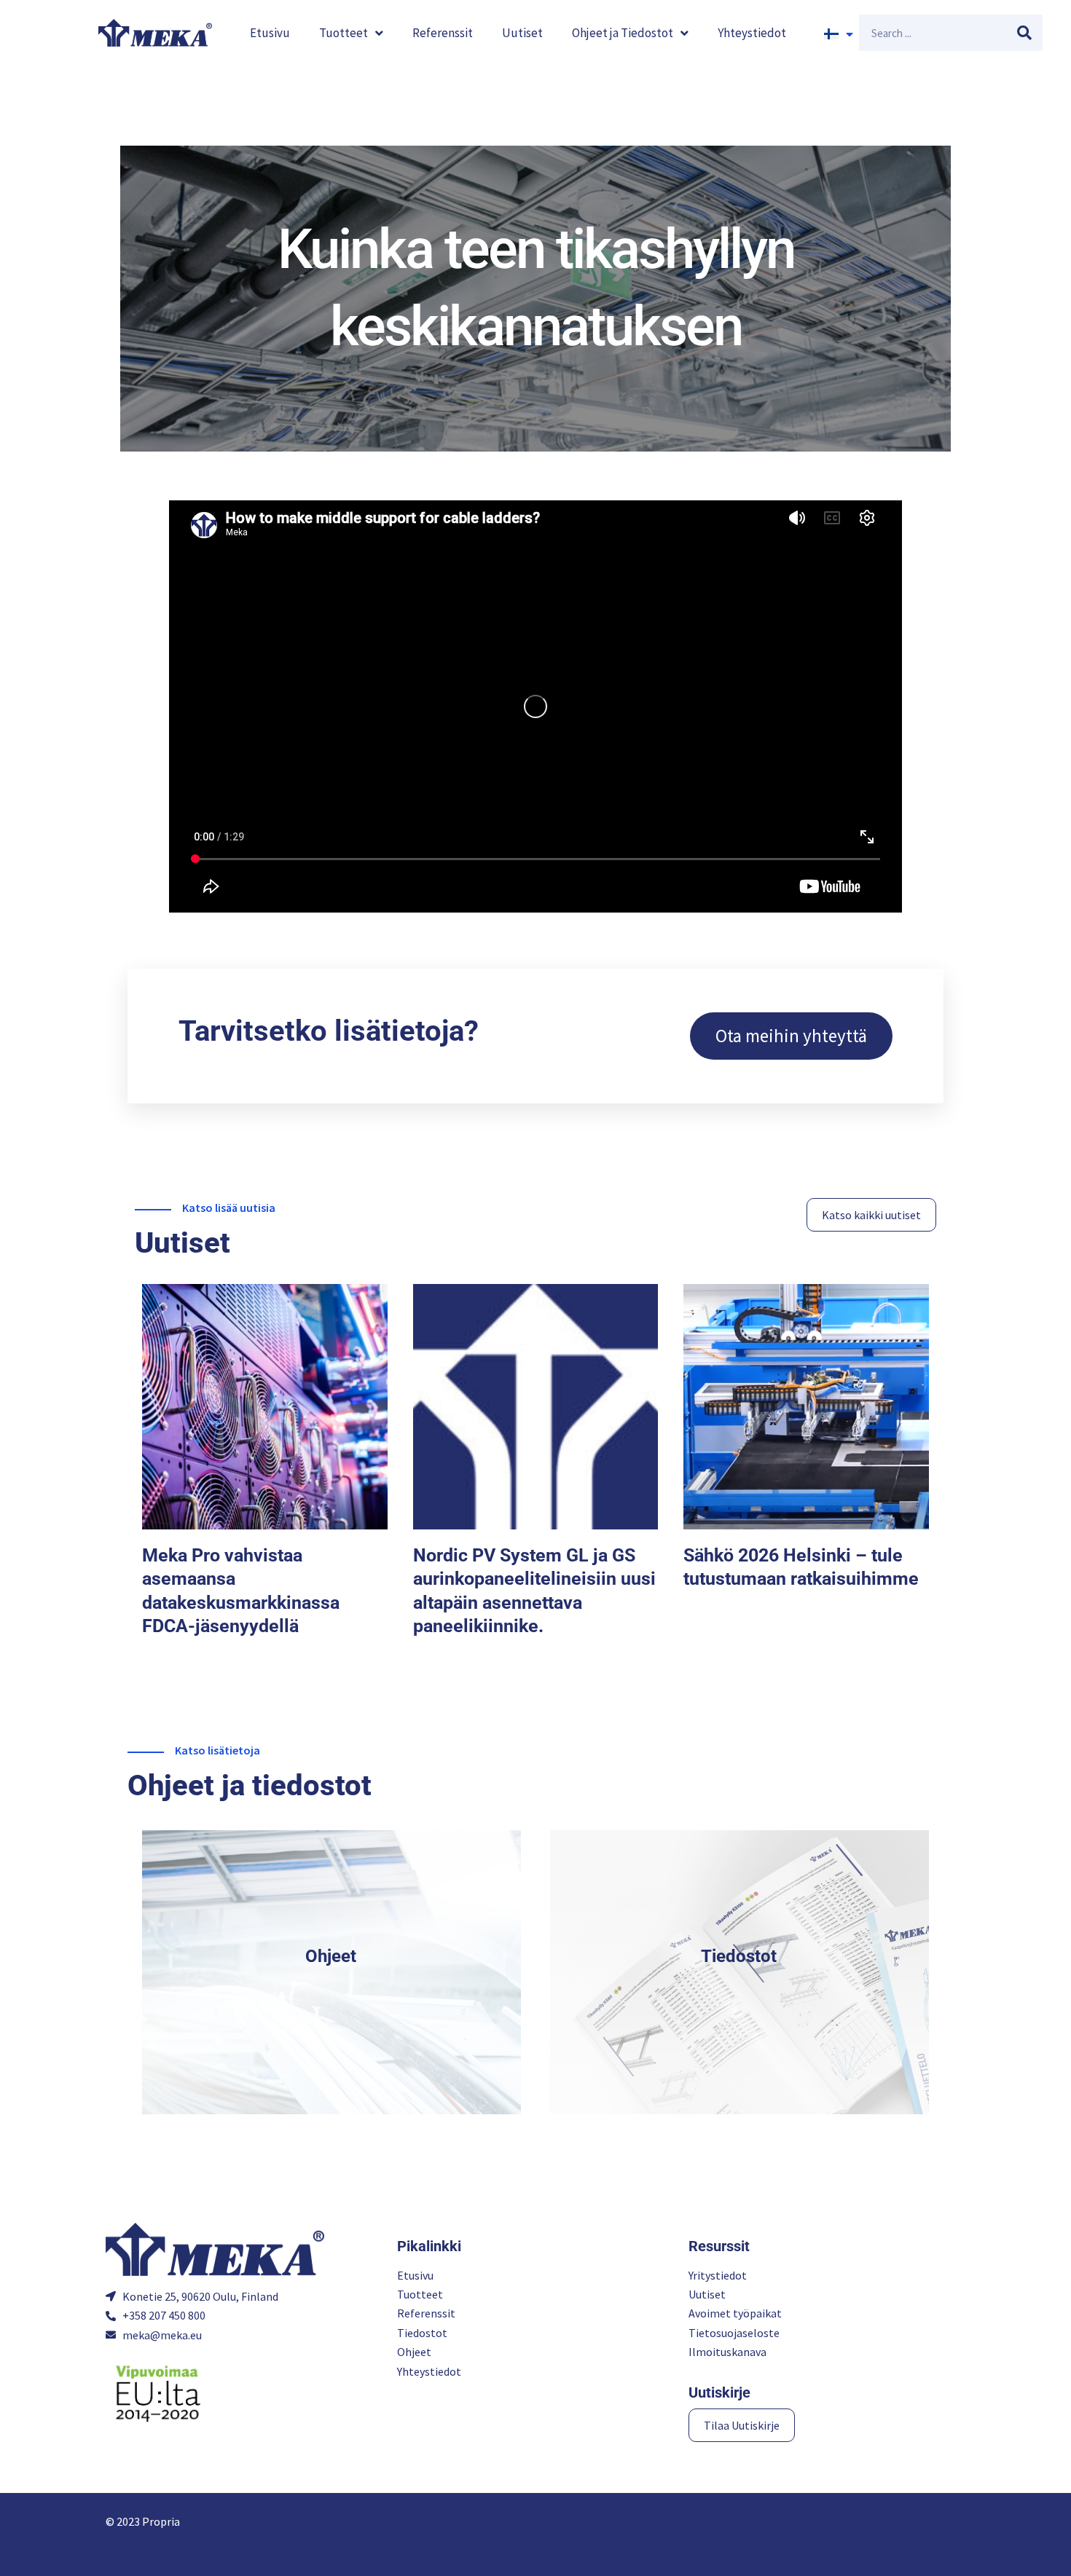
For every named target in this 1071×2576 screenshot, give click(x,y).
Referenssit (443, 33)
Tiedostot (739, 1956)
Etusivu (270, 33)
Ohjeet (331, 1956)
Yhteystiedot (752, 33)
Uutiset (522, 33)
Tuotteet (344, 33)
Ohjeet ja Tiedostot (623, 33)
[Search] (1024, 33)
